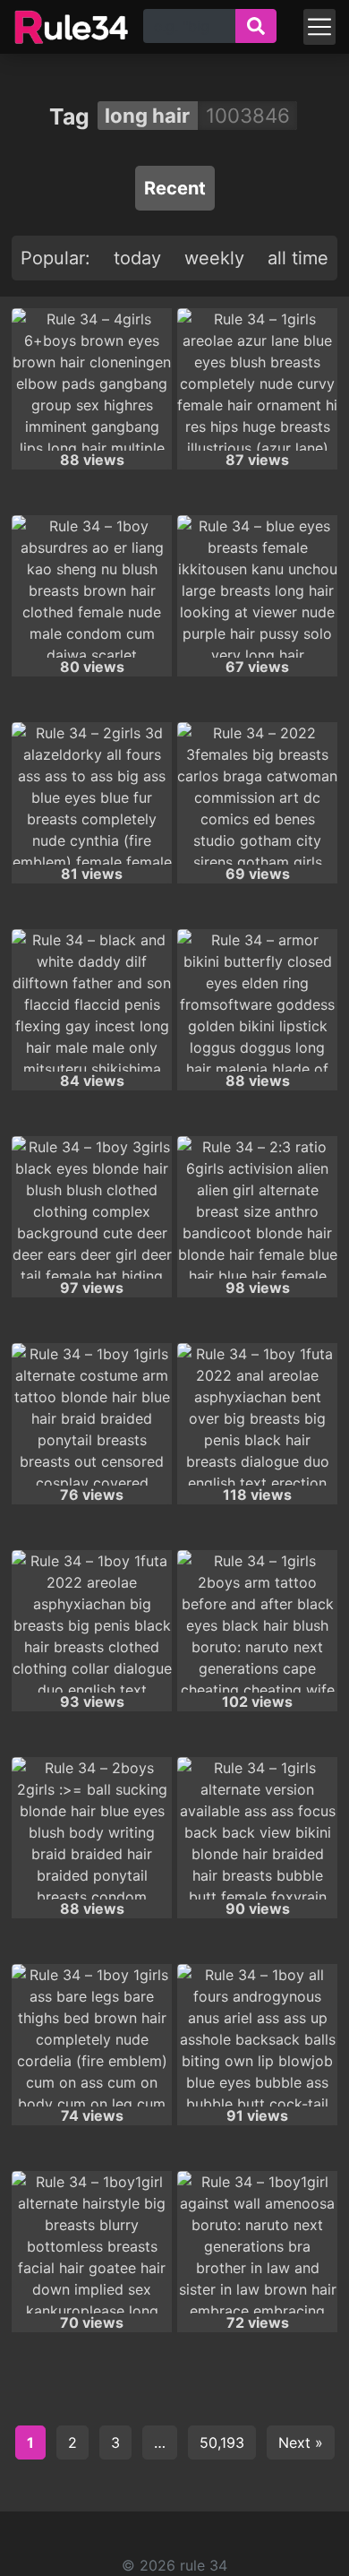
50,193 (222, 2442)
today (137, 258)
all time (298, 258)
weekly (214, 258)
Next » (301, 2442)
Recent (175, 188)
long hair (147, 115)
